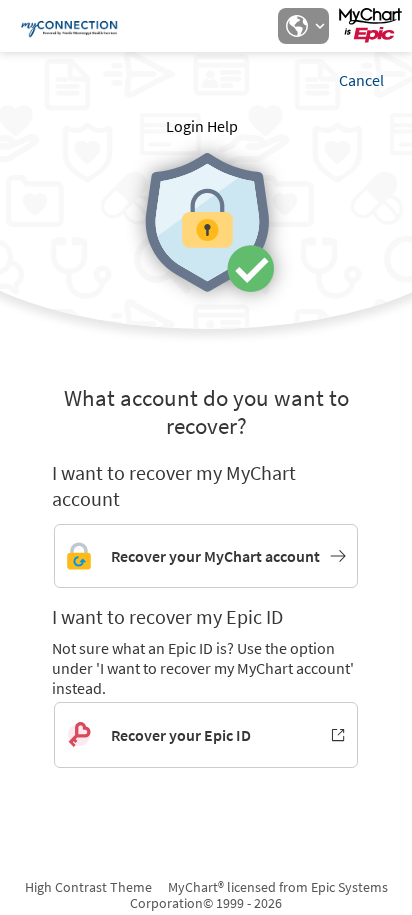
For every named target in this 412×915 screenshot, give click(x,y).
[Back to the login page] (69, 26)
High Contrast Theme (88, 887)
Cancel (361, 80)
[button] (303, 26)
